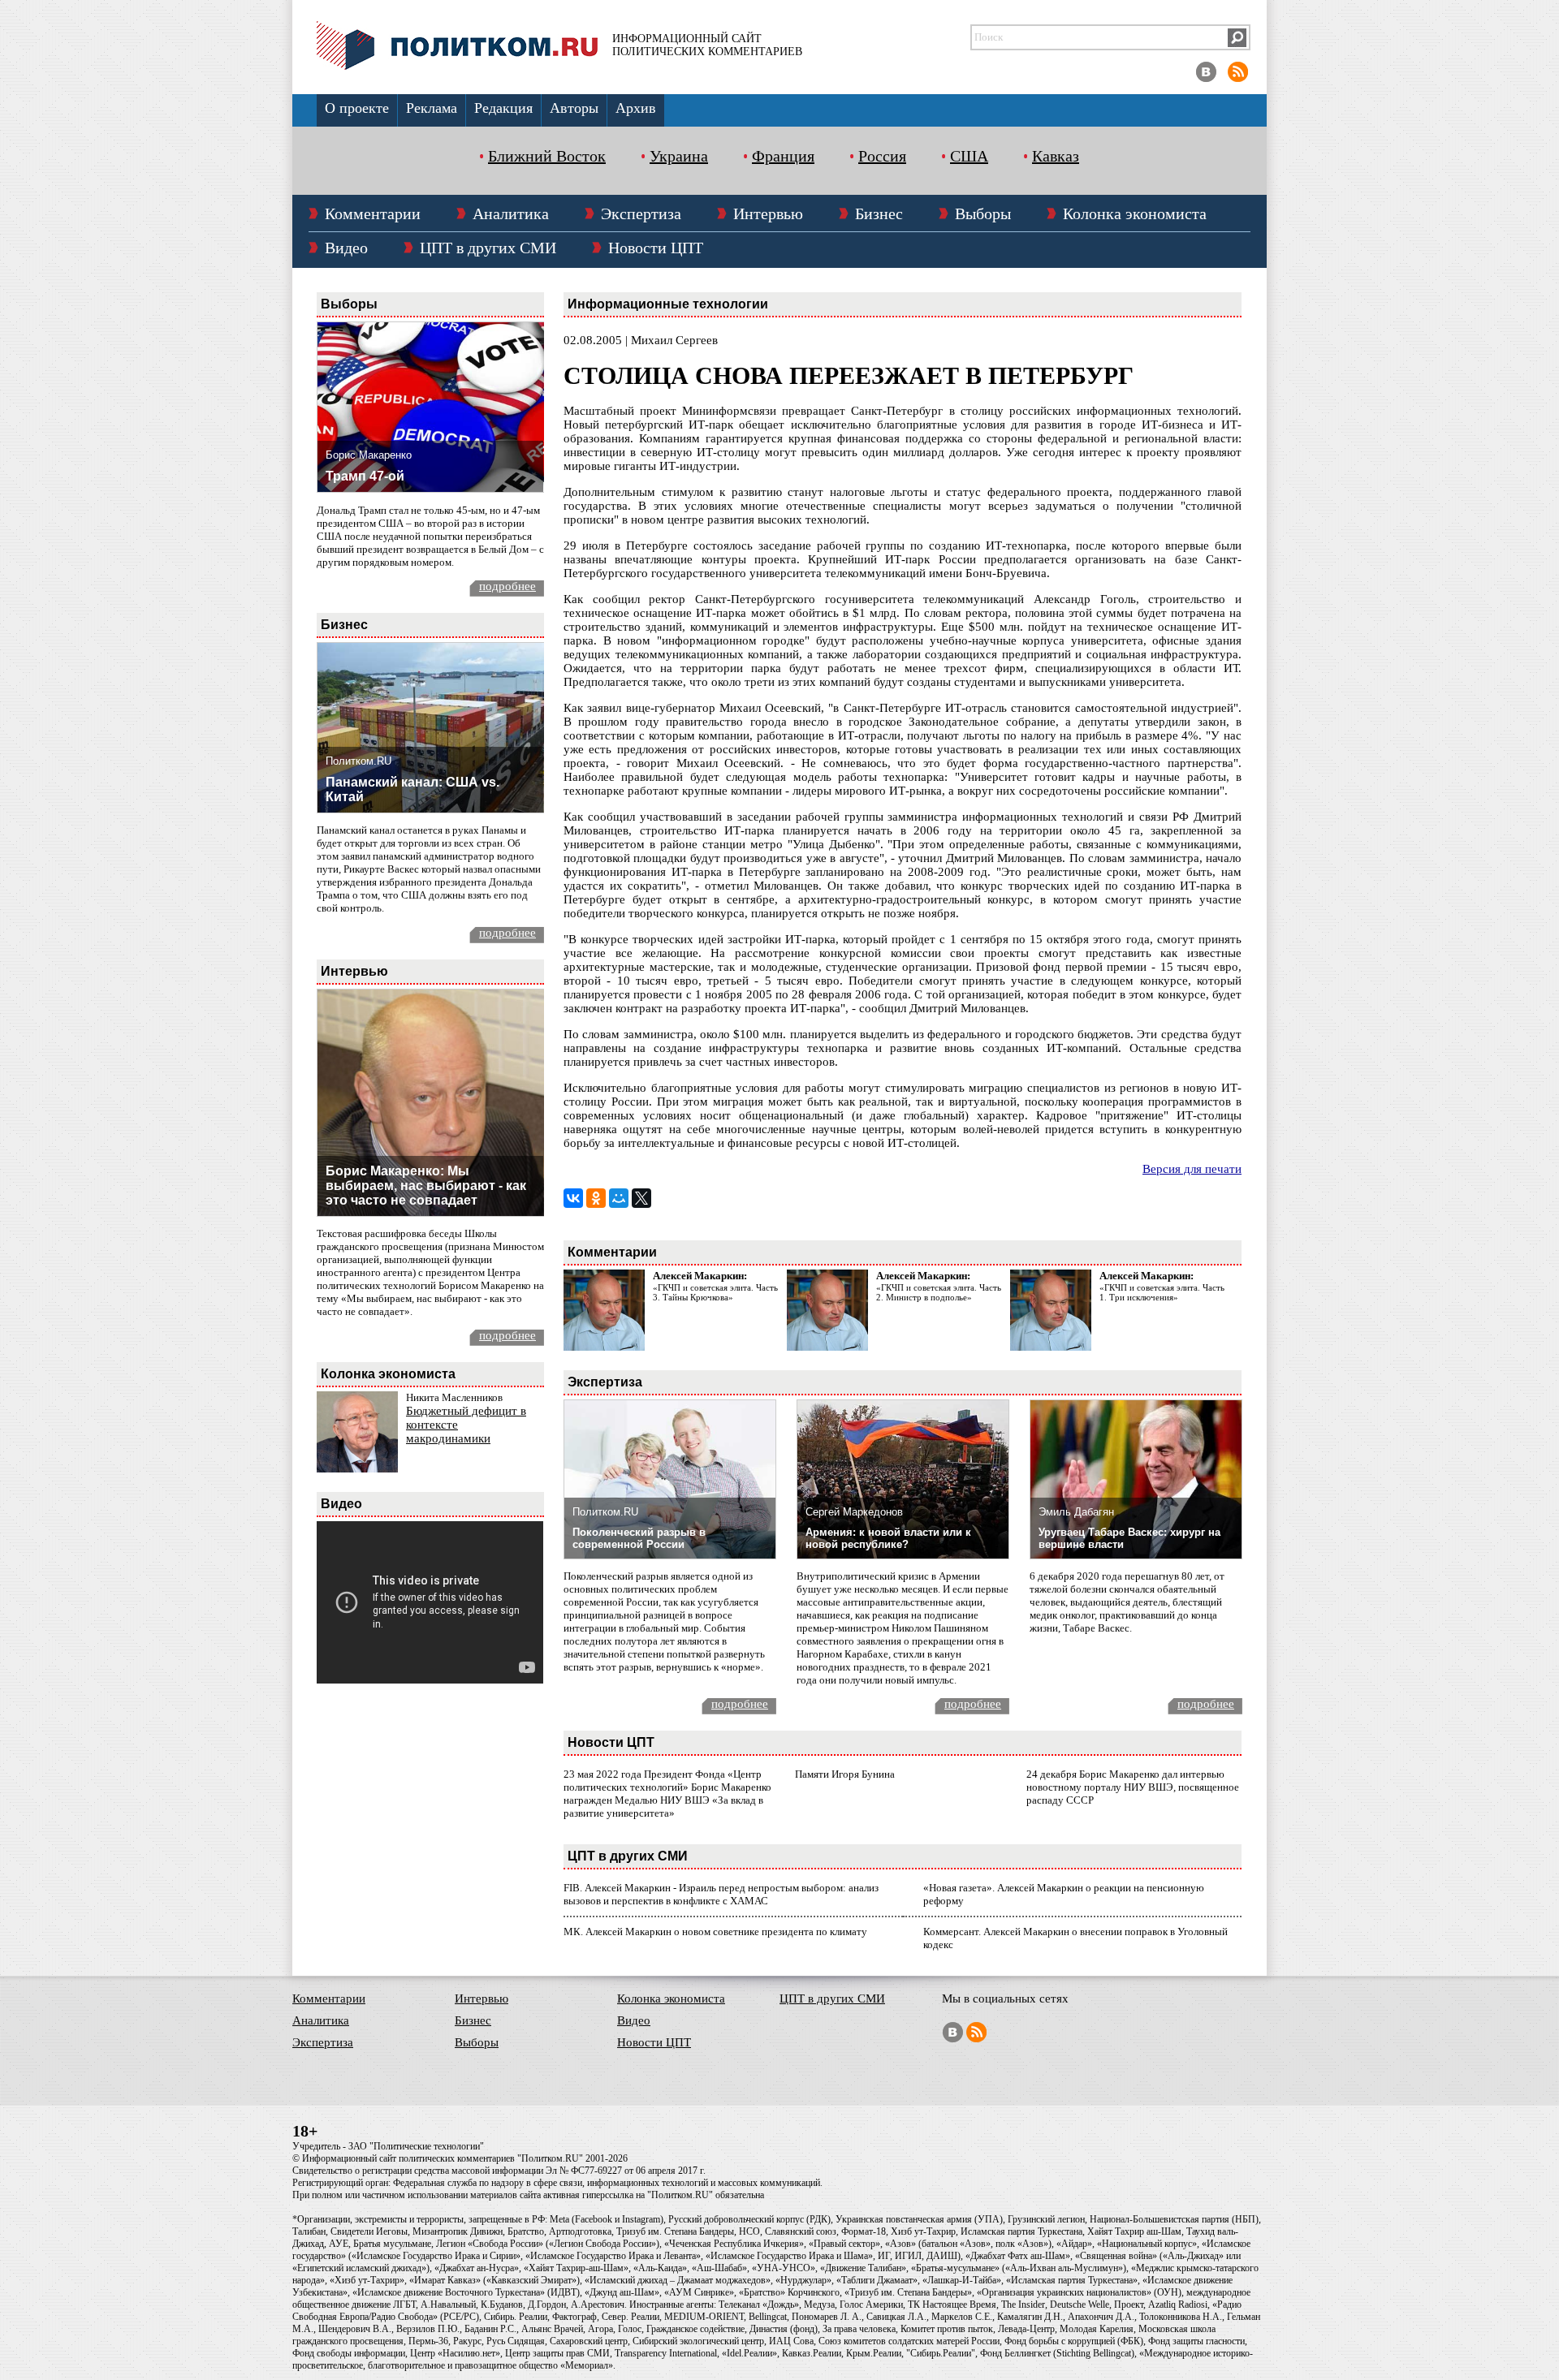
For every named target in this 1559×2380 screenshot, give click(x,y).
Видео (346, 248)
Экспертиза (641, 213)
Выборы (983, 213)
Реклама (432, 108)
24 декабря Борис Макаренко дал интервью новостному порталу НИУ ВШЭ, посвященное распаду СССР (1133, 1787)
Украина (679, 156)
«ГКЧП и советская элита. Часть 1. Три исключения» (1162, 1292)
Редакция (503, 108)
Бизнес (879, 213)
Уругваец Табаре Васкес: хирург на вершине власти (1129, 1538)
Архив (636, 108)
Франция (783, 156)
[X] (641, 1198)
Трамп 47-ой (365, 476)
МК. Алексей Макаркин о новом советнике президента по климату (715, 1932)
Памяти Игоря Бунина (845, 1774)
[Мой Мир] (619, 1198)
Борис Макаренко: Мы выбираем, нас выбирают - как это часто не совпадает (426, 1186)
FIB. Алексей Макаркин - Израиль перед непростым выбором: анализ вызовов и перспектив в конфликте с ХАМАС (721, 1894)
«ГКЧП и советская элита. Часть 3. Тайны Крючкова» (715, 1292)
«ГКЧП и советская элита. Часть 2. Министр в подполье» (939, 1292)
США (969, 156)
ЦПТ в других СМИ (488, 248)
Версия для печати (1192, 1169)
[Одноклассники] (596, 1198)
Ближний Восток (547, 156)
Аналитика (511, 213)
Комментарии (373, 213)
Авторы (574, 108)
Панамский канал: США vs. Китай (412, 789)
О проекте (357, 108)
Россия (882, 156)
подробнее (507, 586)
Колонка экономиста (1135, 213)
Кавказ (1056, 156)
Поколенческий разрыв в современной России (639, 1538)
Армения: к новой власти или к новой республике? (888, 1538)
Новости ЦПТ (656, 248)
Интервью (768, 213)
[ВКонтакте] (573, 1198)
